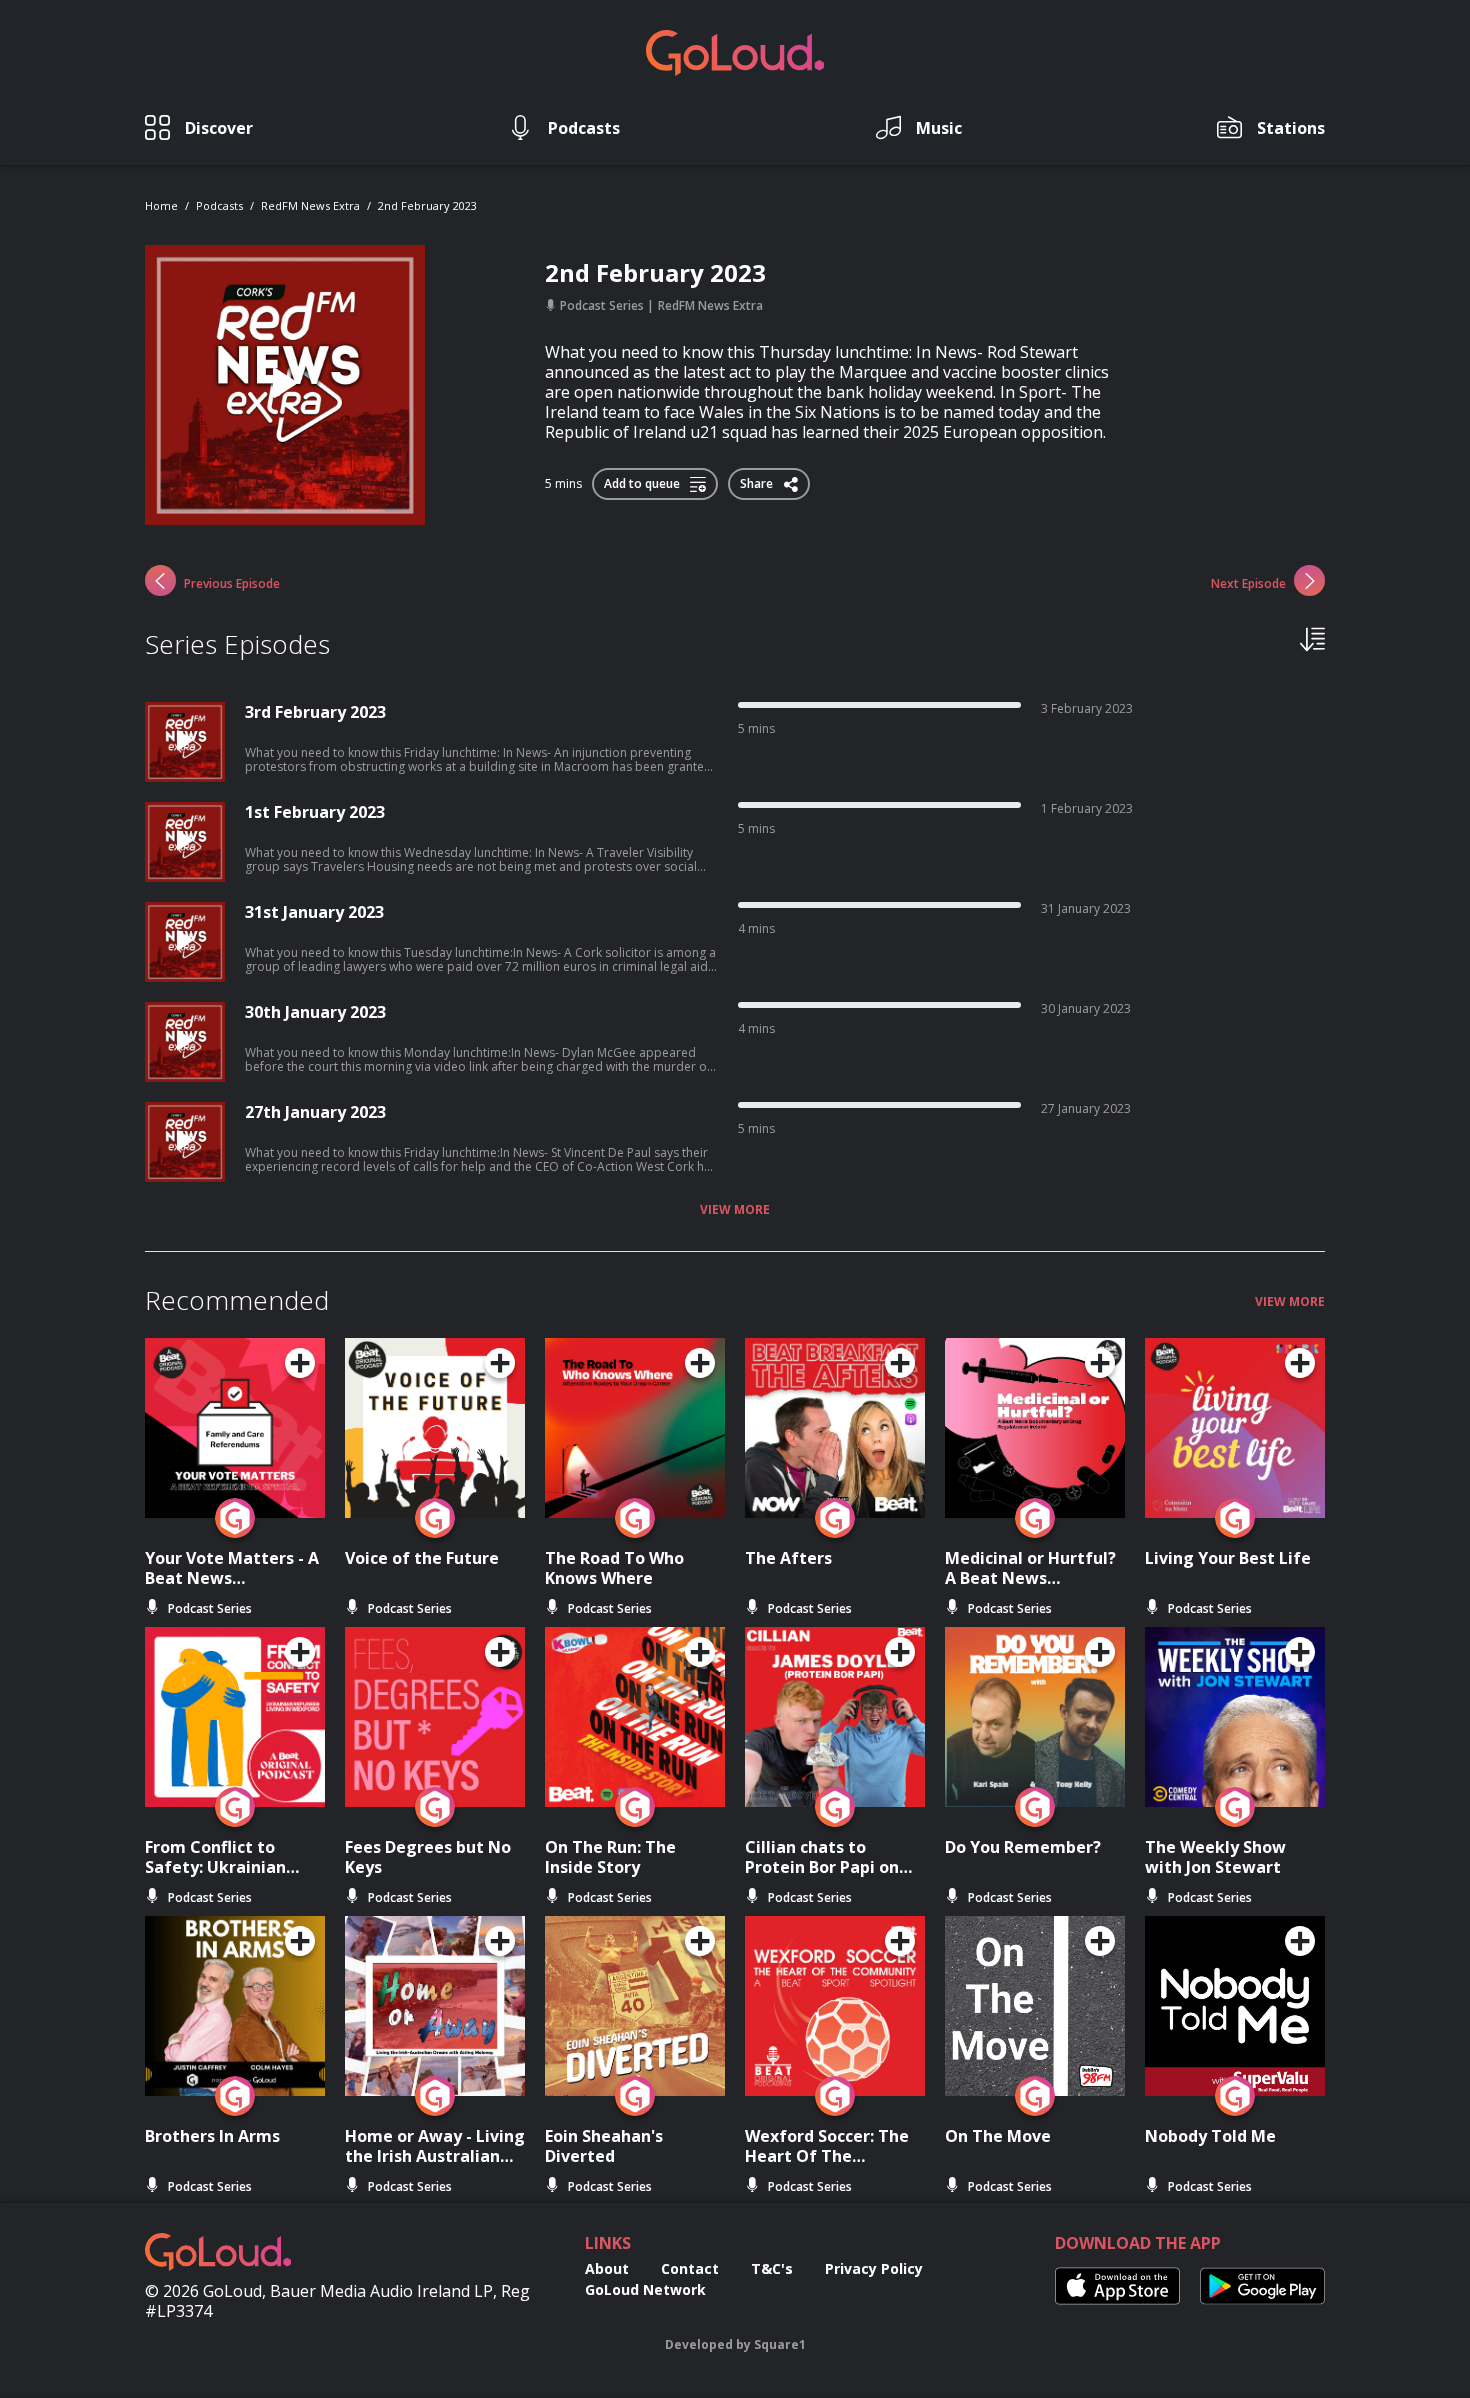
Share (758, 480)
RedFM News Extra (310, 205)
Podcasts (219, 205)
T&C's (772, 2268)
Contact (690, 2268)
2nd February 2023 (427, 205)
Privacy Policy (874, 2268)
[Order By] (1312, 638)
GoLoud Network (645, 2289)
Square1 (780, 2344)
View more (735, 1210)
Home (161, 205)
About (607, 2268)
